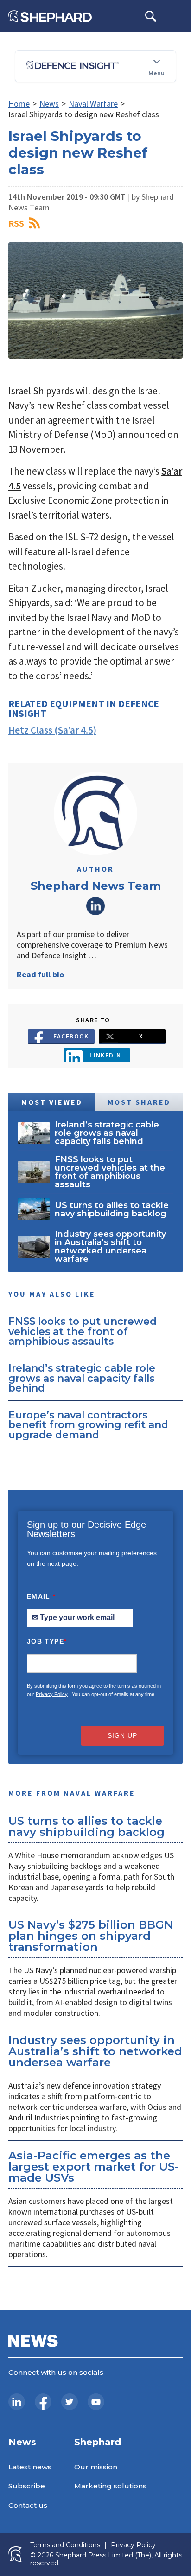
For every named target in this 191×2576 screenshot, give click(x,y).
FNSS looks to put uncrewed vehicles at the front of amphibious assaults (83, 1331)
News (49, 104)
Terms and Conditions (65, 2545)
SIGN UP (122, 1735)
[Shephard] (50, 16)
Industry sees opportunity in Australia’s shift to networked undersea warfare (95, 2051)
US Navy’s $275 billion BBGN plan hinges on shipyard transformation (91, 1936)
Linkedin (105, 1055)
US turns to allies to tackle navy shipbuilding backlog (86, 1826)
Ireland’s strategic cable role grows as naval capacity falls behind (82, 1378)
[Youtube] (96, 2402)
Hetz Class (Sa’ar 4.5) (52, 730)
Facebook (71, 1036)
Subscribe (27, 2486)
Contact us (28, 2505)
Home (19, 104)
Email (41, 1596)
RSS (16, 223)
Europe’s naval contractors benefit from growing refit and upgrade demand (88, 1425)
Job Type (47, 1641)
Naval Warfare (93, 104)
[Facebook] (43, 2402)
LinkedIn (95, 906)
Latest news (30, 2467)
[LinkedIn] (17, 2402)
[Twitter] (70, 2402)
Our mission (96, 2467)
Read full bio (40, 974)
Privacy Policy (52, 1694)
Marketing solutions (110, 2486)
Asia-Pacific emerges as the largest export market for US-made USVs (94, 2167)
